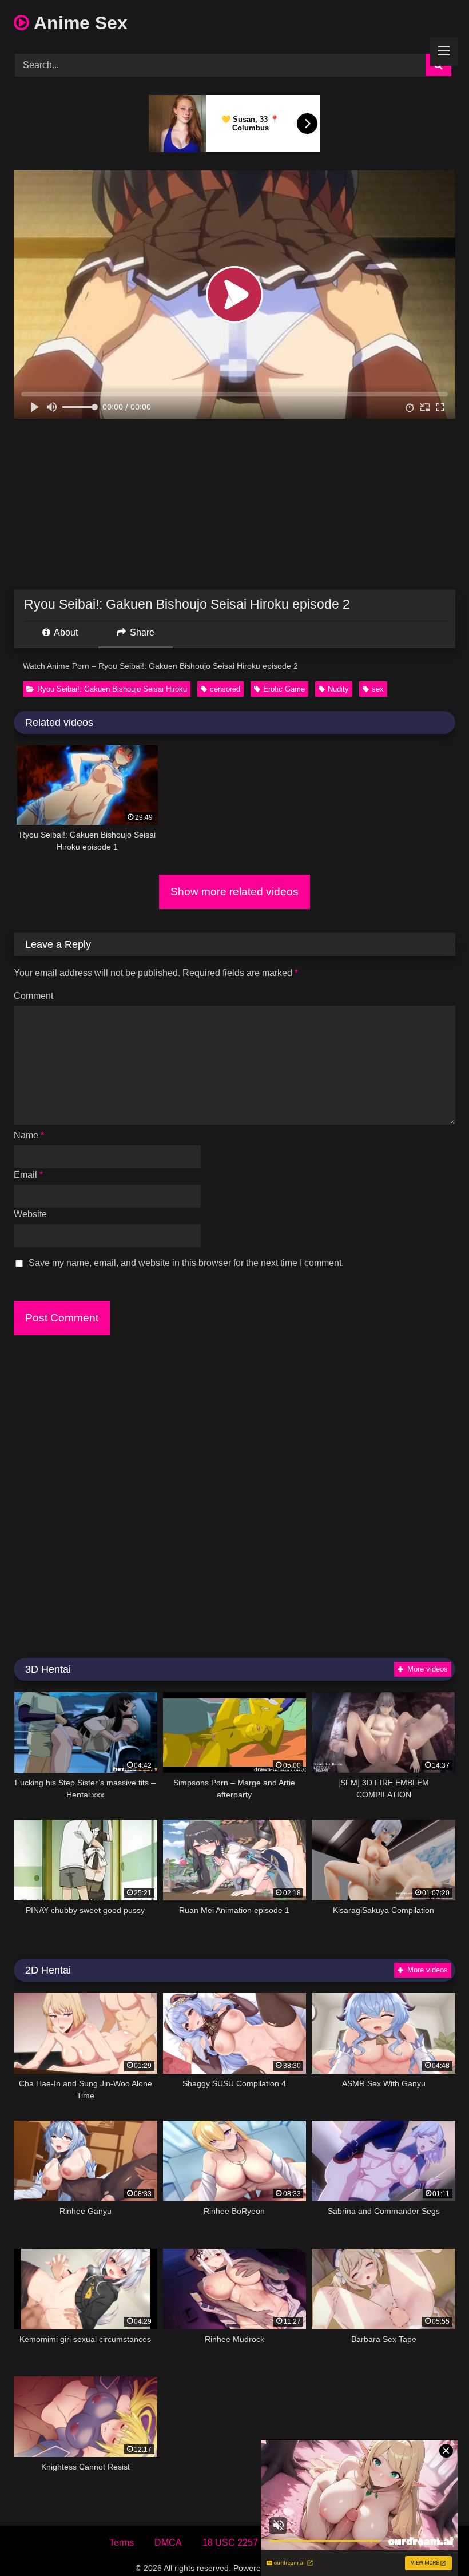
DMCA (168, 2543)
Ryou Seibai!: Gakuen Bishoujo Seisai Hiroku (112, 689)
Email (28, 1175)
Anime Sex (78, 23)
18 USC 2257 (230, 2543)
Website (30, 1214)
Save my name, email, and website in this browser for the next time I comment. (186, 1263)
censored (225, 689)
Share (141, 632)
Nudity (338, 689)
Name (29, 1135)
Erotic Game (284, 689)
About (65, 632)
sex (378, 689)
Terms (122, 2543)
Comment (33, 996)
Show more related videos (234, 892)
